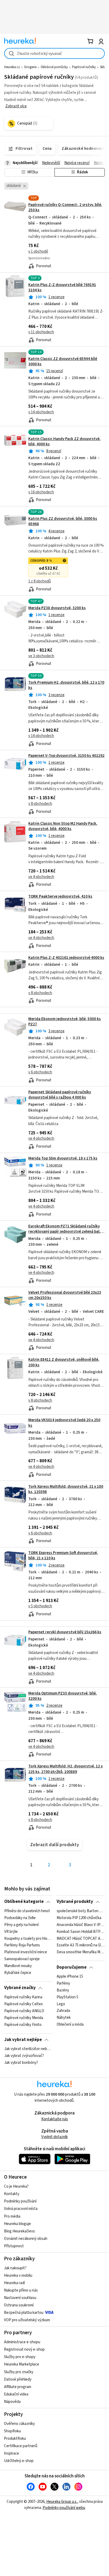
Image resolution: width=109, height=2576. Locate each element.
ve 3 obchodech (41, 656)
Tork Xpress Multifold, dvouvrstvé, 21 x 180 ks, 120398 (66, 1489)
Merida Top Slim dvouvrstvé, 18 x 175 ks (63, 1158)
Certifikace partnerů (21, 2446)
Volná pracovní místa (21, 2209)
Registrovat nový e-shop (24, 2349)
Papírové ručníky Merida (24, 2018)
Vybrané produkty (75, 1902)
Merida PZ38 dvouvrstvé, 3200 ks (57, 608)
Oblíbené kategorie (24, 1902)
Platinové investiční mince (26, 1952)
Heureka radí (14, 2283)
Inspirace (12, 2453)
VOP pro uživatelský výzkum (27, 2320)
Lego (61, 2004)
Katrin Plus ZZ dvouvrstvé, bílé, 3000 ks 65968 (63, 521)
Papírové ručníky (84, 67)
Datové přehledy (18, 2379)
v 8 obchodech (40, 804)
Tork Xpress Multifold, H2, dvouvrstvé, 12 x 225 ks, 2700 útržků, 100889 (65, 1769)
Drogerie (30, 67)
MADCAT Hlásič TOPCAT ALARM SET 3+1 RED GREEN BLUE (81, 1938)
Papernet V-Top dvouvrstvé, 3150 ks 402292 (66, 756)
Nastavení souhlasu (20, 2298)
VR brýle (11, 1932)
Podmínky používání (20, 2201)
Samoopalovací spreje (22, 1959)
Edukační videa (16, 2394)
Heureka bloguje (17, 2224)
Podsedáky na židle (20, 1918)
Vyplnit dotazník (54, 2137)
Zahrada (63, 2011)
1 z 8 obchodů (40, 581)
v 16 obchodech (41, 492)
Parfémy (63, 1983)
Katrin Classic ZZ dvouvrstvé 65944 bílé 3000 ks (63, 361)
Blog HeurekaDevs (19, 2231)
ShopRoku (12, 2431)
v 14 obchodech (41, 412)
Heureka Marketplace (22, 2364)
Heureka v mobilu (18, 2276)
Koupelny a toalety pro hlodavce (28, 1938)
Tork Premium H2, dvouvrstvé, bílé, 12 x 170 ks (66, 685)
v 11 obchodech (41, 332)
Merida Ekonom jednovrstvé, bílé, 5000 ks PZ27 (65, 1022)
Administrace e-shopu (22, 2342)
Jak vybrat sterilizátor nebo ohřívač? (28, 2049)
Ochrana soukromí (19, 2305)
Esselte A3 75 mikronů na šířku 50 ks (81, 1945)
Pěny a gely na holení (21, 1925)
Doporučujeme (72, 1967)
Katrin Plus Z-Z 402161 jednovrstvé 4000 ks (66, 958)
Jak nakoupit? (15, 2268)
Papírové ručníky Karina (23, 1997)
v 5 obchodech (40, 1606)
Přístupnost (14, 2246)
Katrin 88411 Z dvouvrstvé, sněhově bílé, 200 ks (64, 1362)
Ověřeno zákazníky (19, 2424)
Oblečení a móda (70, 2025)
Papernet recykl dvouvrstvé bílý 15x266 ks (65, 1632)
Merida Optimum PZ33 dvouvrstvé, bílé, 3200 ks (63, 1696)
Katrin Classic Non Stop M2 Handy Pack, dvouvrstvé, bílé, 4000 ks (63, 826)
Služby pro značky (19, 2372)
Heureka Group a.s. (62, 2502)
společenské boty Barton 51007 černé (81, 1911)
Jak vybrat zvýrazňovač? (24, 2056)
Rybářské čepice (18, 1973)
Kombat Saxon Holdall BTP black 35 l (81, 1932)
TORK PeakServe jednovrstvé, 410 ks (60, 896)
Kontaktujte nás (55, 2119)
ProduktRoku (15, 2439)
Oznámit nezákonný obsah (26, 2239)
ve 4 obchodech (41, 877)
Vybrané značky (20, 1988)
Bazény (63, 1990)
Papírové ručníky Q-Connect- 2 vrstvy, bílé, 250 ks (65, 207)
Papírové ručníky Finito (23, 2025)
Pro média (12, 2216)
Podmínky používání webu (64, 2508)
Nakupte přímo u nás (21, 2290)
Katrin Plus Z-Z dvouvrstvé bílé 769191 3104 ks (62, 288)
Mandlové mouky (18, 1966)
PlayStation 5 (67, 1997)
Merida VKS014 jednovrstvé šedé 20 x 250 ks (64, 1423)
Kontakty (12, 2194)
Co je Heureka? (16, 2186)
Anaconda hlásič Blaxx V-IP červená (81, 1925)
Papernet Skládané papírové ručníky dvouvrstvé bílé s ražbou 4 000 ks (60, 1095)
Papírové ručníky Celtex (24, 2004)
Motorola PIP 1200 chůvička (79, 1918)
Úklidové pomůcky (54, 67)
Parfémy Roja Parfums (22, 1945)
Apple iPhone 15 (70, 1977)
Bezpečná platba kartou (24, 2313)
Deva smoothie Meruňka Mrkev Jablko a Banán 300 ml (81, 1952)
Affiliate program (18, 2387)
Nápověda (12, 2402)
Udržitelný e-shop (19, 2461)
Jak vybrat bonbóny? (21, 2063)
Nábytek (64, 2018)
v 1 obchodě (38, 251)
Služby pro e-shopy (20, 2357)
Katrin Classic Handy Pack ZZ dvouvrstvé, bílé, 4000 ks (64, 442)
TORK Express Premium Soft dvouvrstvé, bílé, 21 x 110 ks (63, 1555)
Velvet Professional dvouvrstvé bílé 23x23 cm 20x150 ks (65, 1295)
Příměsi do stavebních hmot (27, 1911)
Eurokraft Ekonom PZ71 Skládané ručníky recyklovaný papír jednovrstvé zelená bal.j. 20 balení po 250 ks (65, 1232)
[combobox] (54, 53)
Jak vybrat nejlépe (23, 2040)
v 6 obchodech (40, 1072)
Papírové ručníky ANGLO (24, 2011)
